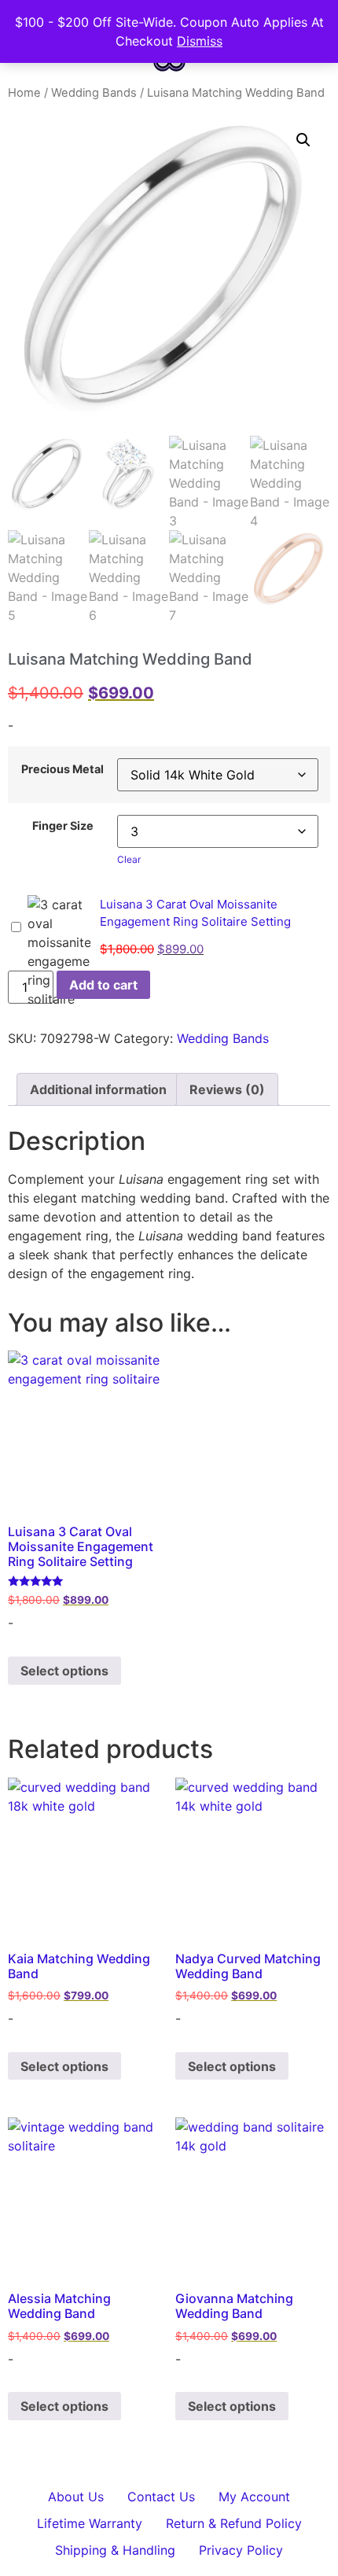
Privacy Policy (241, 2550)
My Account (254, 2497)
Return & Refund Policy (234, 2523)
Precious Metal (62, 769)
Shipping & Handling (115, 2550)
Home (24, 93)
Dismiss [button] (200, 41)
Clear (129, 859)
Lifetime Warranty (90, 2523)
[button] (303, 140)
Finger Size (63, 826)
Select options (64, 1671)
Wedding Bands (94, 93)
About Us (76, 2497)
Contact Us (161, 2497)
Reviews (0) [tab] (227, 1089)
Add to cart (103, 985)
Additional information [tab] (98, 1089)
